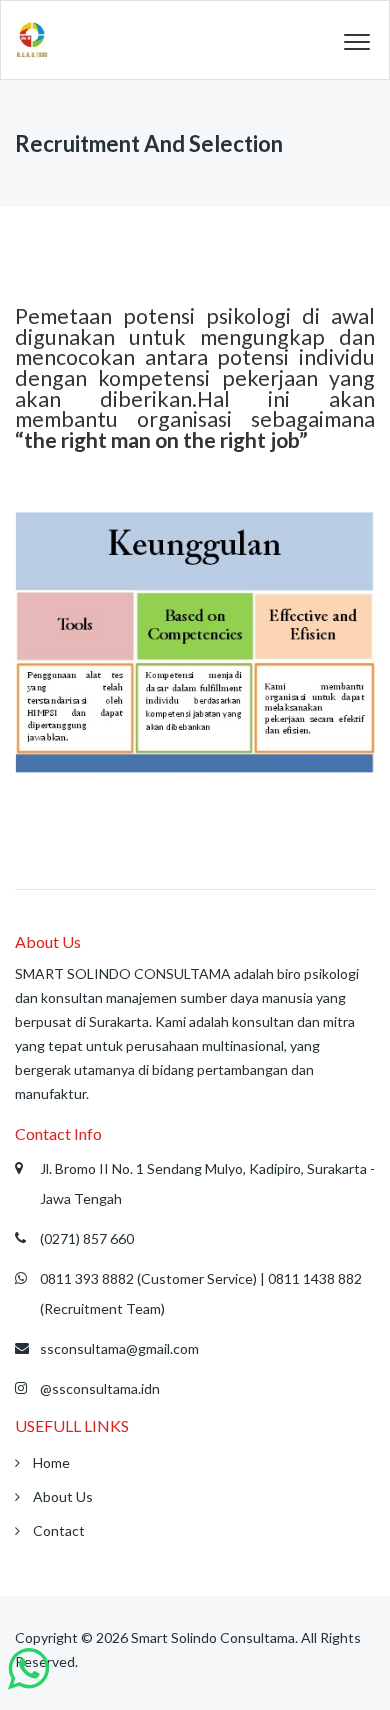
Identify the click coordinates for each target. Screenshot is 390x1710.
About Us (61, 1496)
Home (50, 1462)
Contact (57, 1530)
